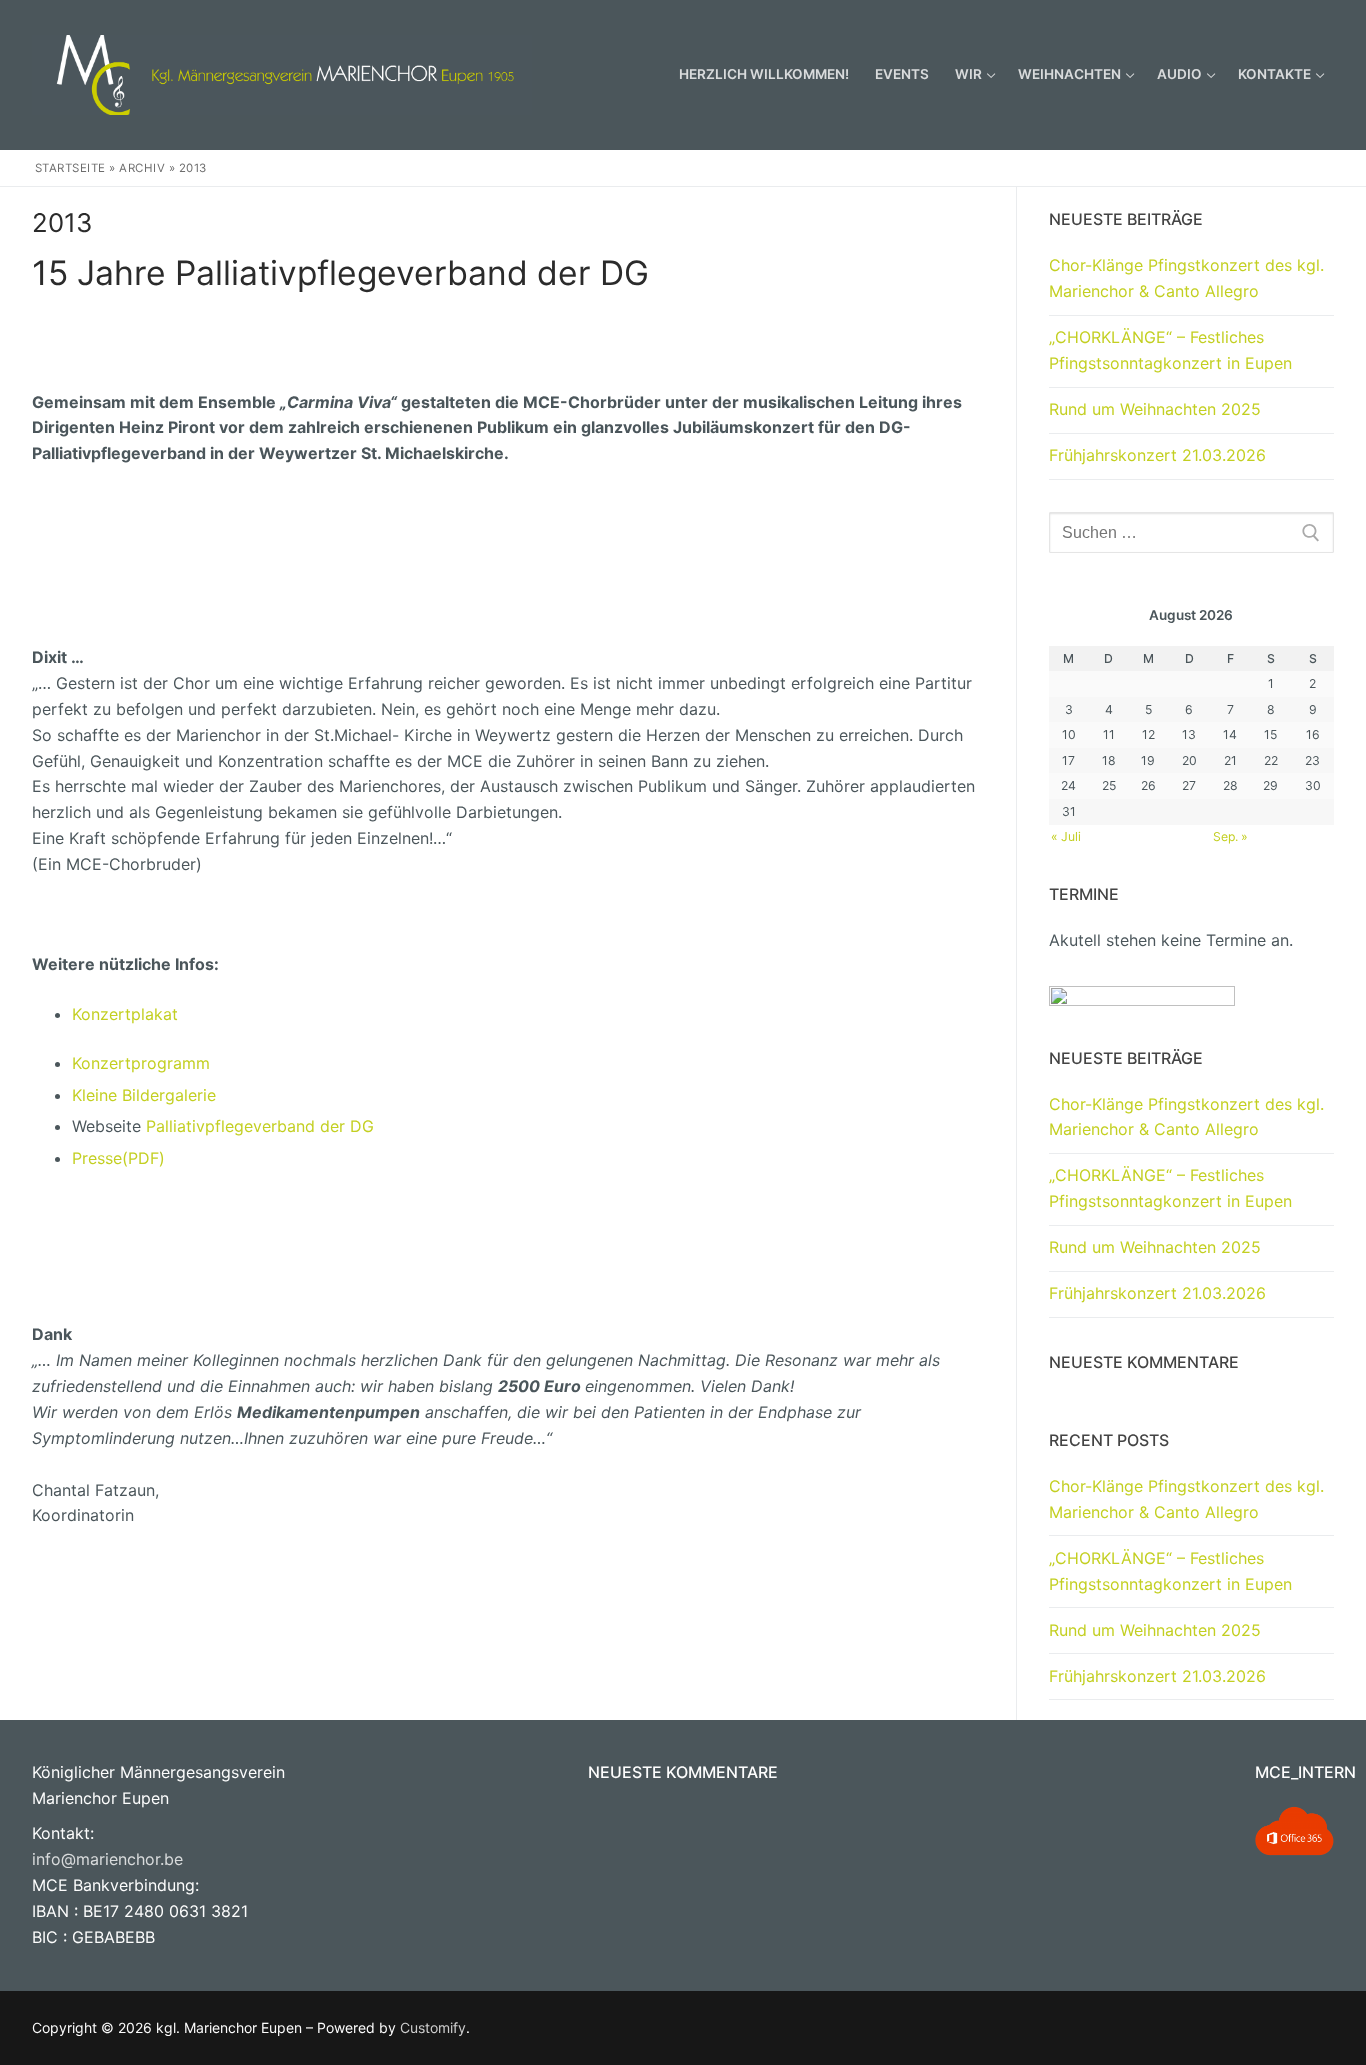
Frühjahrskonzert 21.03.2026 (1157, 455)
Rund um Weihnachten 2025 (1155, 409)
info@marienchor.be (107, 1859)
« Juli (1066, 836)
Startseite (70, 168)
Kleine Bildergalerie (144, 1095)
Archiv (142, 168)
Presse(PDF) (118, 1158)
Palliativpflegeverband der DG (260, 1126)
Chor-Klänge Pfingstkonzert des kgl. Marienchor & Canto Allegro (1186, 278)
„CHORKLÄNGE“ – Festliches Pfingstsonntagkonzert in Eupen (1170, 350)
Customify (433, 2027)
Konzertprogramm (141, 1063)
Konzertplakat (125, 1014)
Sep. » (1230, 836)
